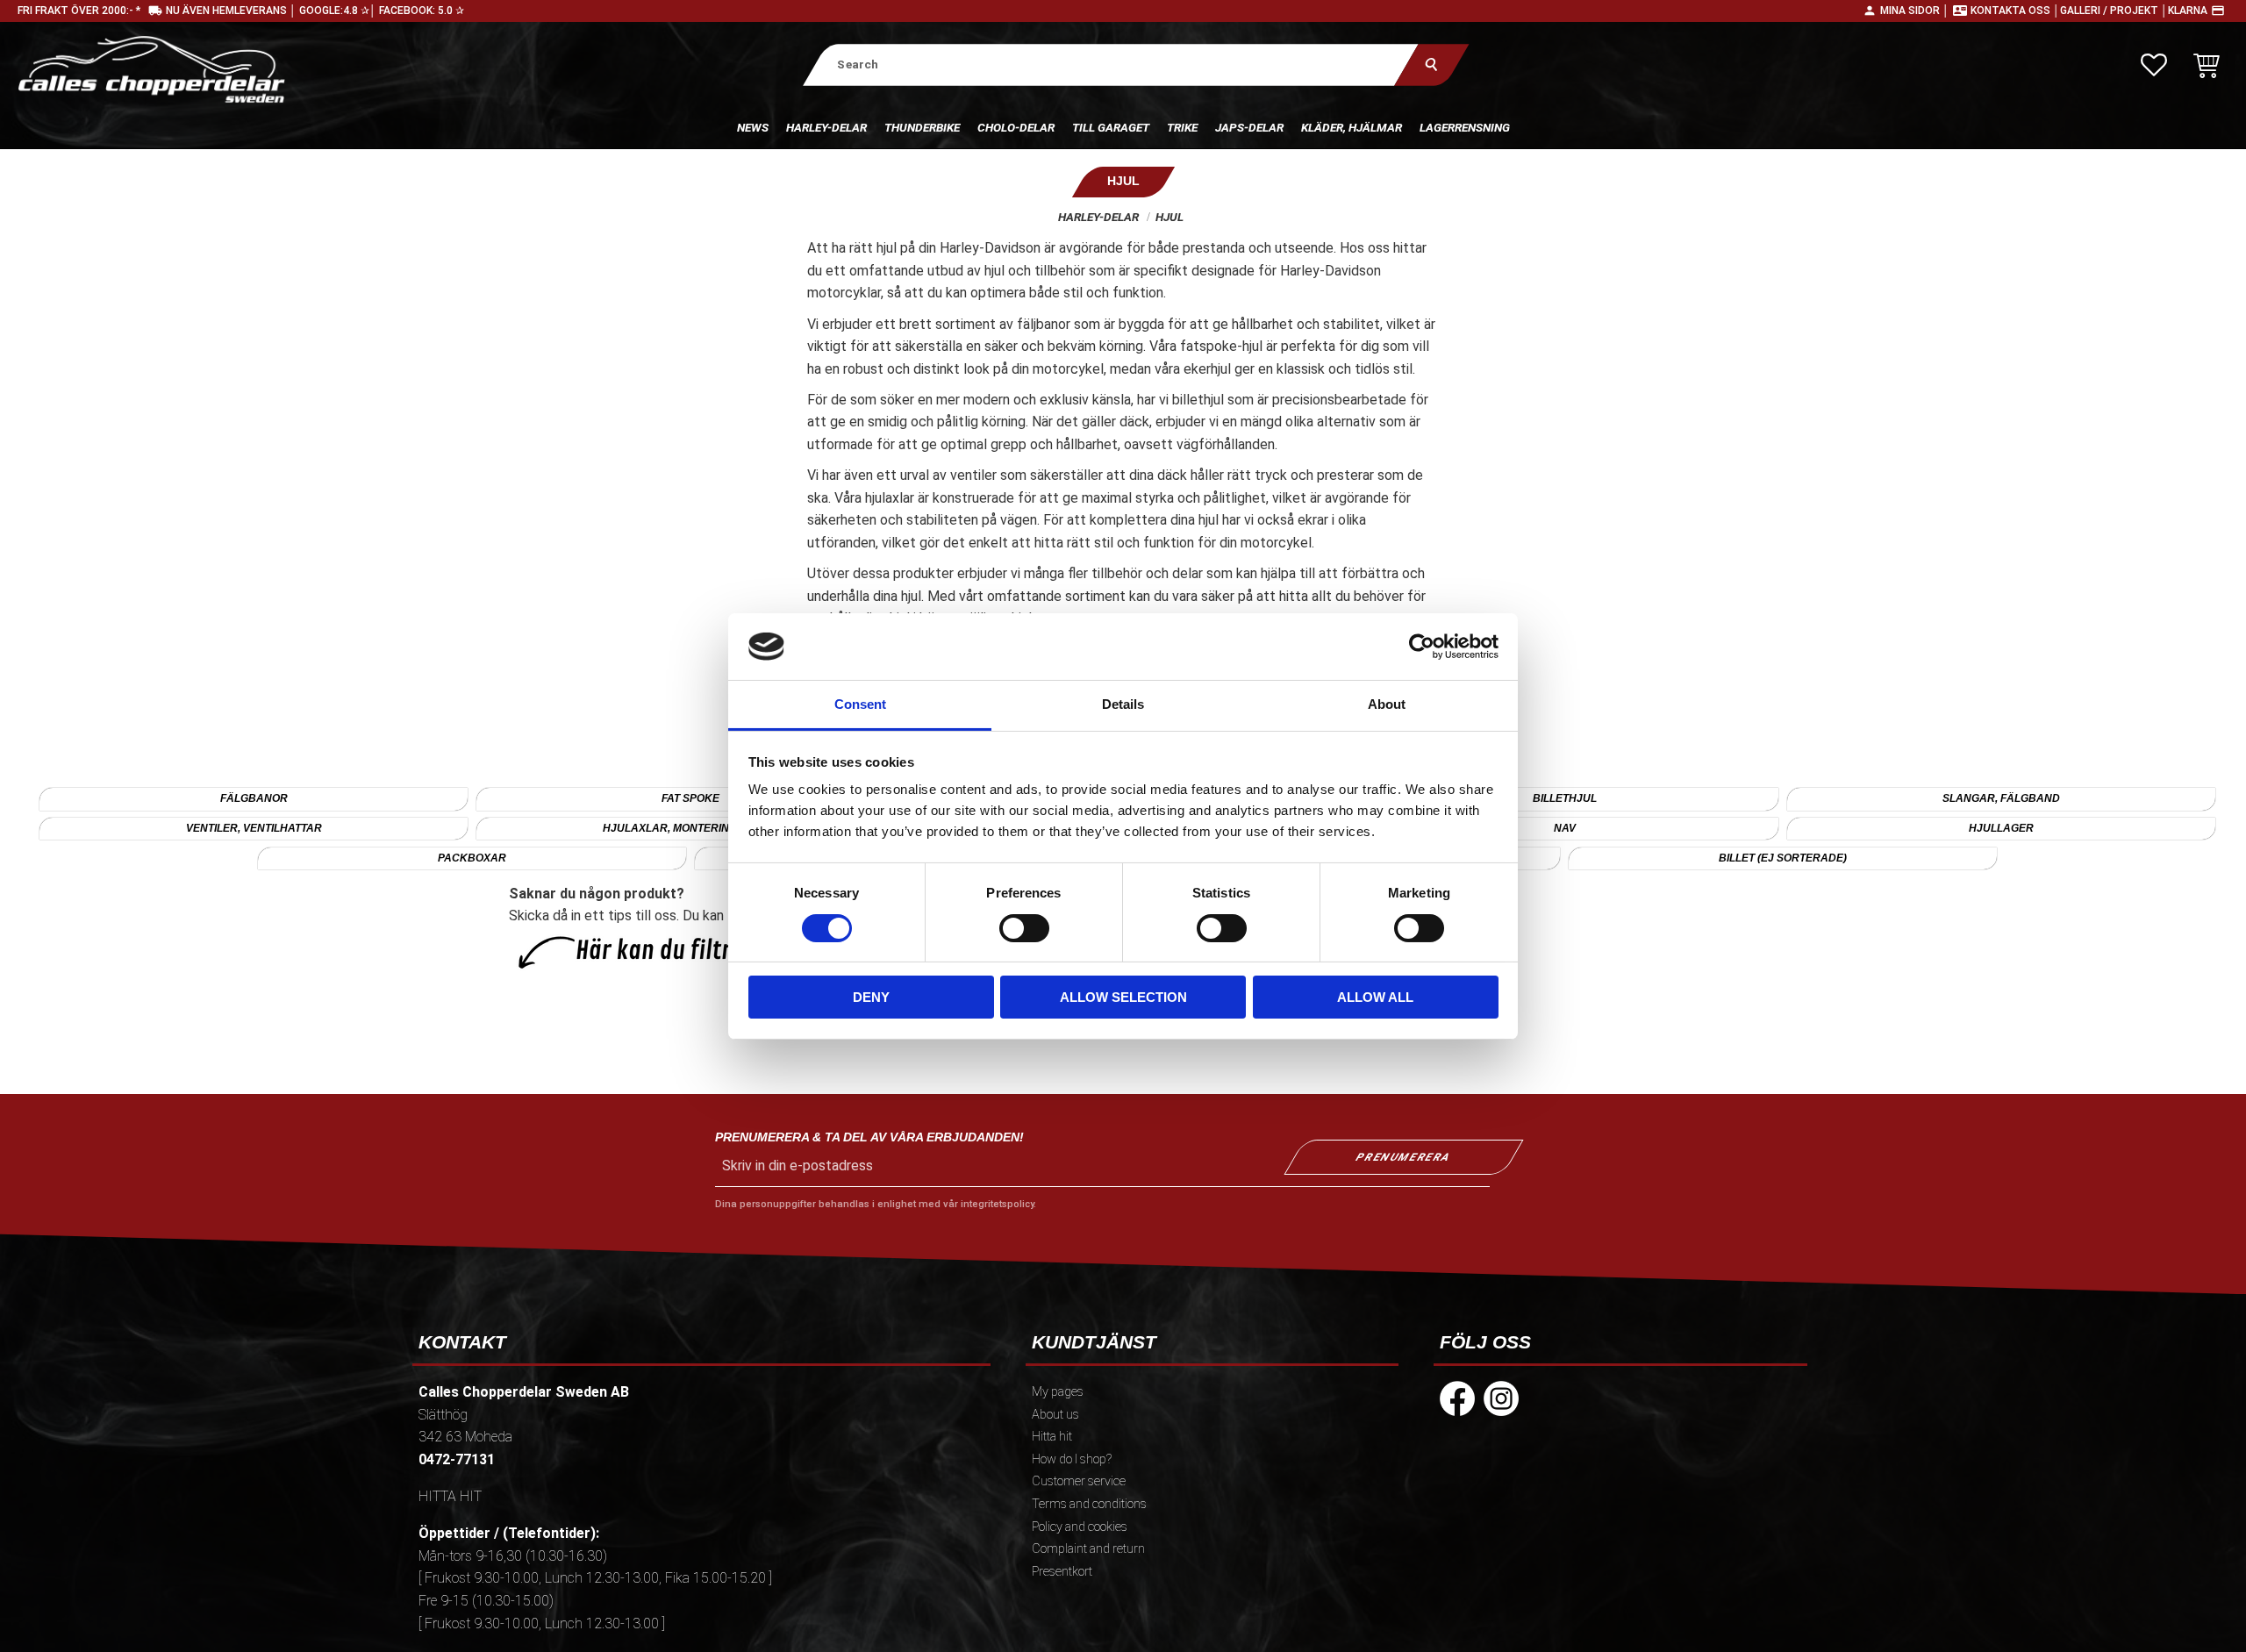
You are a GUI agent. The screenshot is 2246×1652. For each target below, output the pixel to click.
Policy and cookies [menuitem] (1080, 1527)
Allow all (1375, 997)
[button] (2154, 65)
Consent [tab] (860, 704)
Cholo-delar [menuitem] (1016, 127)
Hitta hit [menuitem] (1052, 1437)
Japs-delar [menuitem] (1249, 127)
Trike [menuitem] (1182, 127)
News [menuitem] (753, 127)
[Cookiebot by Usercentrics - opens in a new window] (1422, 647)
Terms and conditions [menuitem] (1089, 1504)
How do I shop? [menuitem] (1072, 1459)
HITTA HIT (450, 1496)
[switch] (1024, 928)
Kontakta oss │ (2015, 11)
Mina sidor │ (1915, 11)
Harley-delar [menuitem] (826, 127)
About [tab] (1387, 704)
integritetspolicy (997, 1204)
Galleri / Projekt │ (2114, 11)
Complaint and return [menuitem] (1088, 1549)
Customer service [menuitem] (1079, 1481)
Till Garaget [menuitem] (1111, 127)
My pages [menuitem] (1058, 1392)
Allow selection (1123, 997)
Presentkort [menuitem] (1062, 1572)
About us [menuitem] (1055, 1415)
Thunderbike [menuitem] (922, 127)
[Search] (1431, 64)
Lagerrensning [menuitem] (1465, 127)
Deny (871, 997)
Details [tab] (1123, 704)
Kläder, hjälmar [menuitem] (1352, 127)
